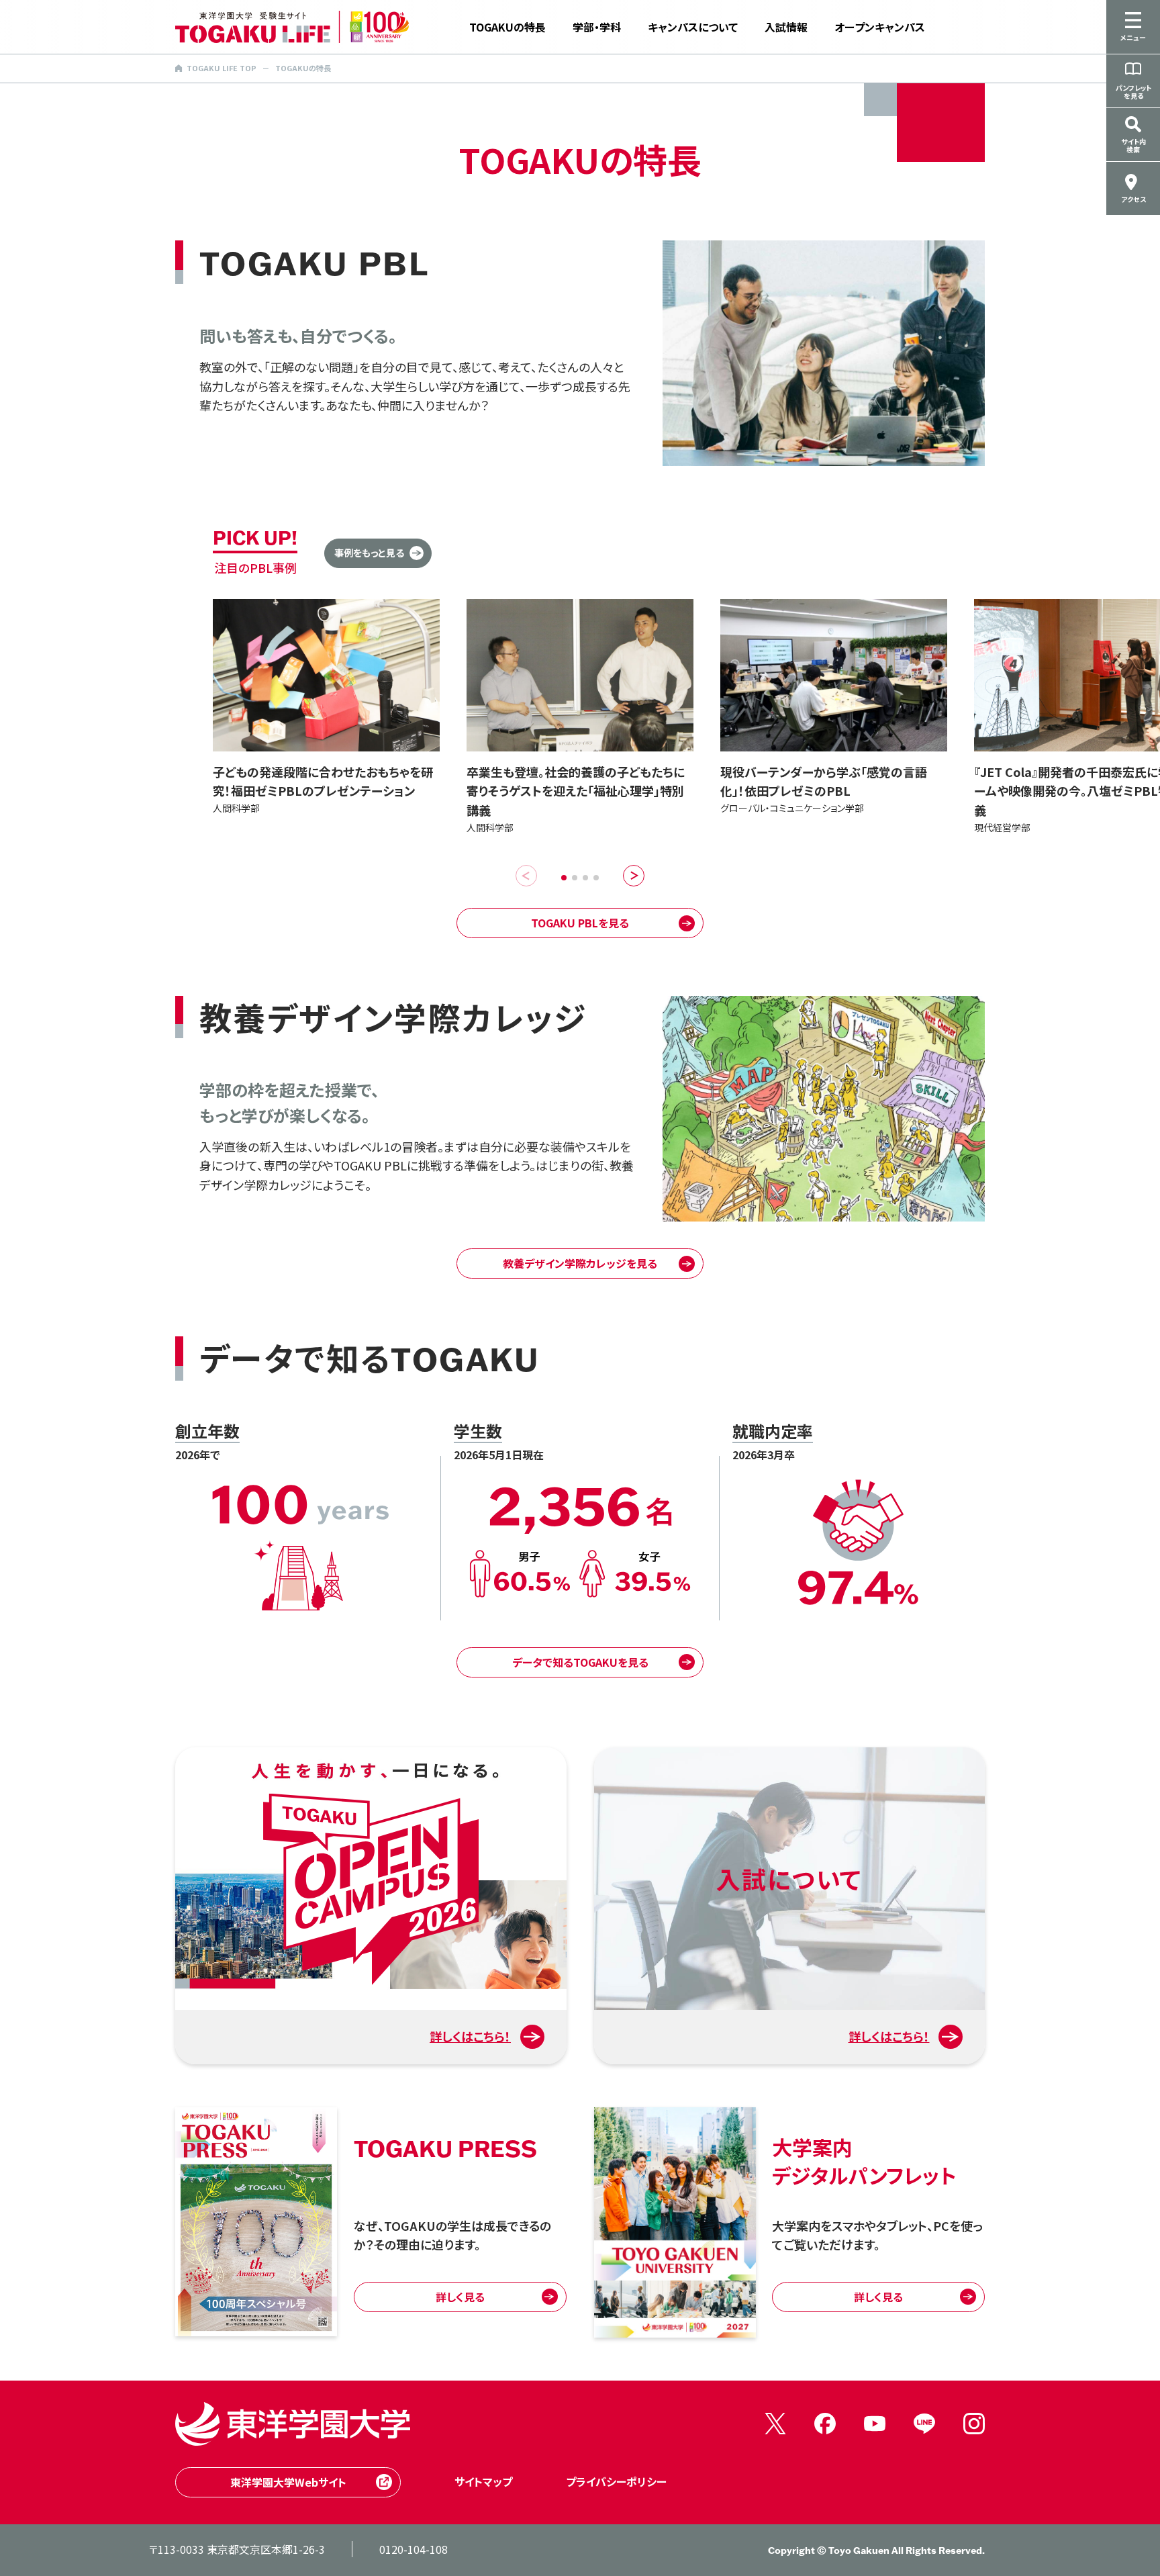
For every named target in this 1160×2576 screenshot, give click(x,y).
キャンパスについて (693, 27)
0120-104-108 (414, 2549)
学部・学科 (597, 27)
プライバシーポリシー (616, 2481)
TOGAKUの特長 (507, 27)
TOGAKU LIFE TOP (222, 68)
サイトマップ (483, 2481)
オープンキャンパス (880, 27)
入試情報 (786, 27)
